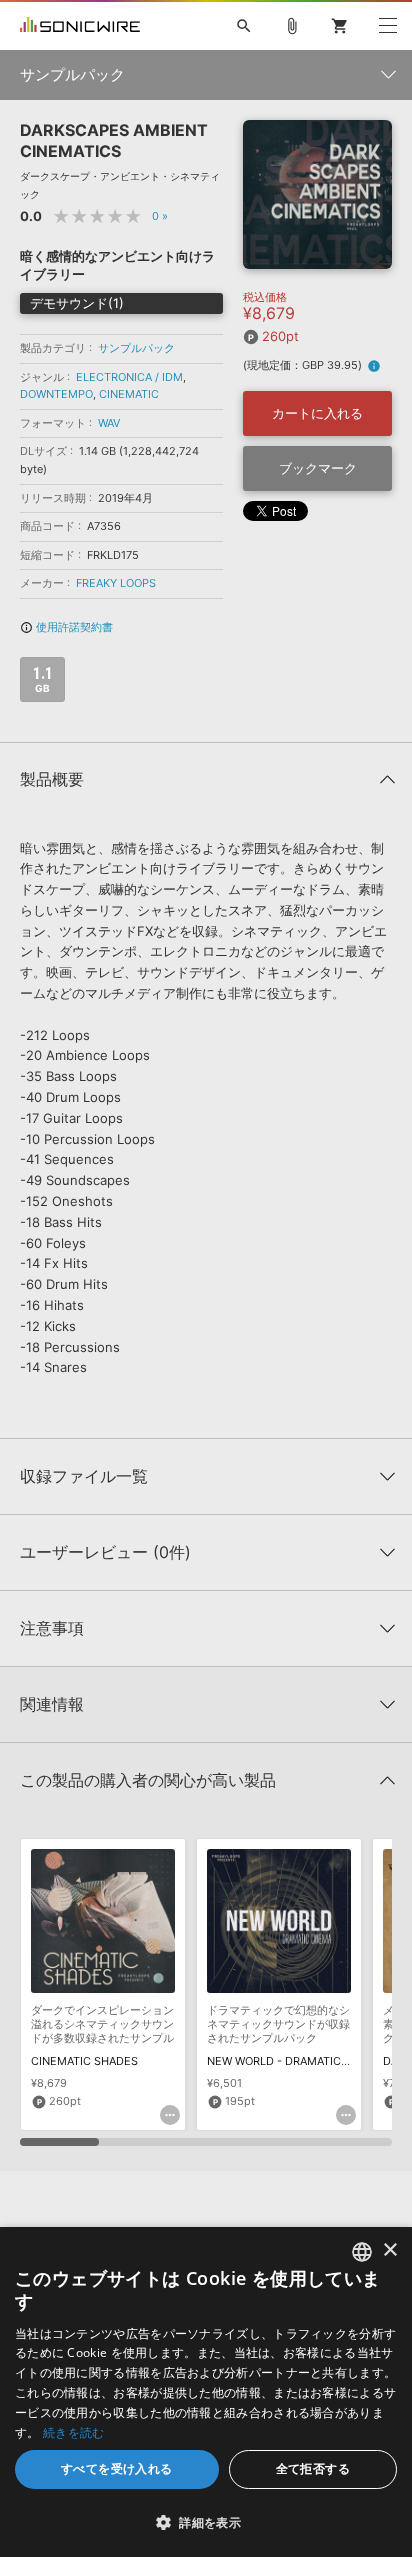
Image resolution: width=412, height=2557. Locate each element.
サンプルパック (136, 348)
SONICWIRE (80, 26)
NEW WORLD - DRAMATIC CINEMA (297, 2061)
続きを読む (74, 2432)
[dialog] (206, 2392)
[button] (206, 2522)
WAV (109, 423)
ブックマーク (318, 468)
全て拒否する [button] (313, 2468)
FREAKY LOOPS (116, 583)
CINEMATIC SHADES (84, 2061)
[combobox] (362, 2252)
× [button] (389, 2250)
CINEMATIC (129, 394)
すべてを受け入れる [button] (117, 2468)
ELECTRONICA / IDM (129, 377)
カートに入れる (317, 413)
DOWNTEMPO (56, 394)
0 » (160, 216)
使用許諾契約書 (66, 627)
